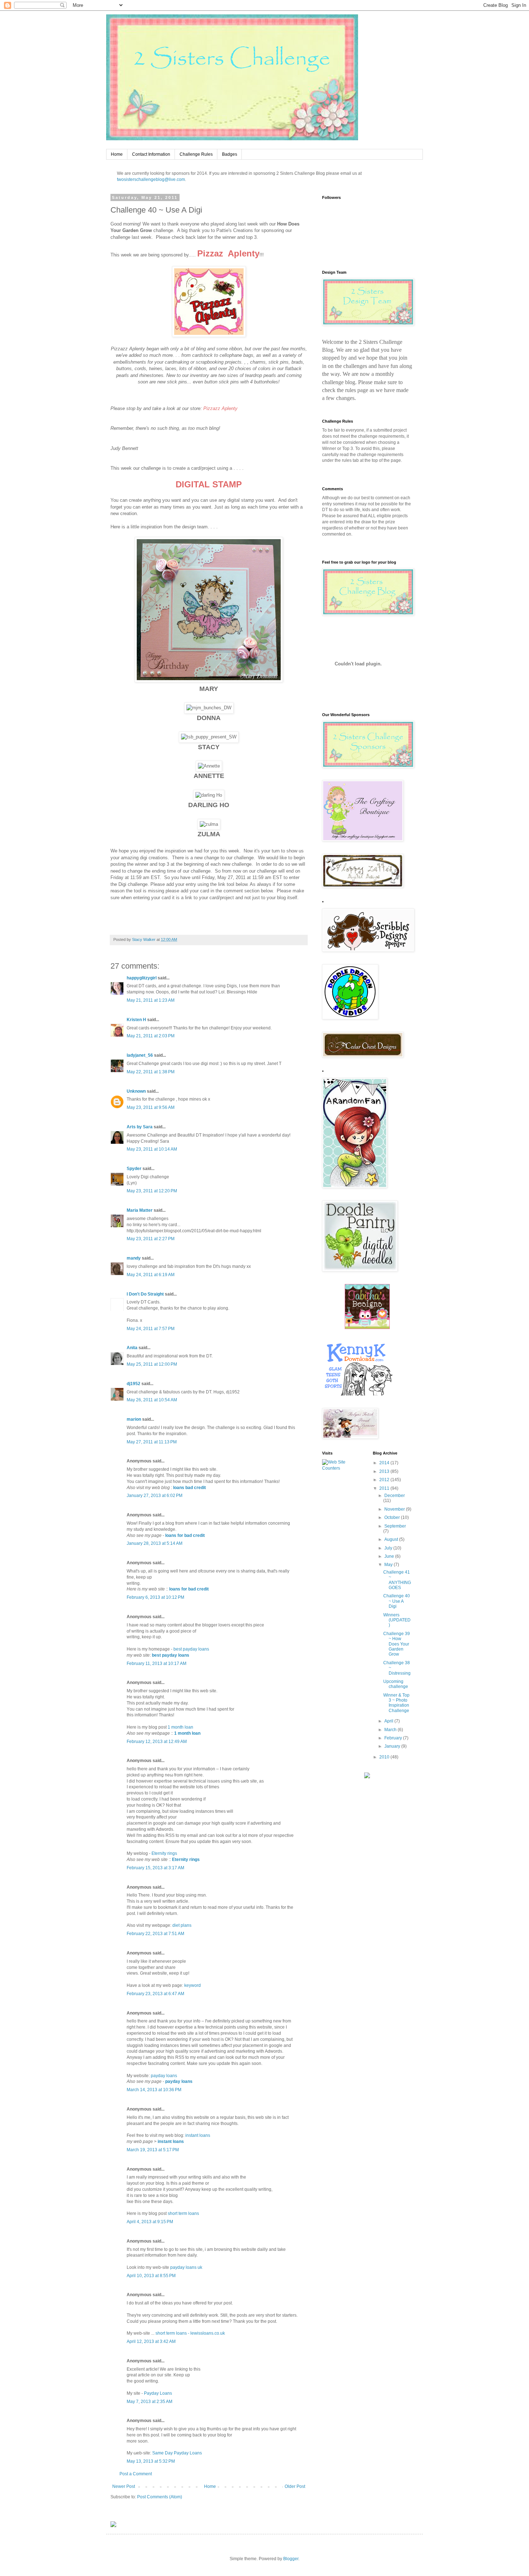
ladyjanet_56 (140, 1055)
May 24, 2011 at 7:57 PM (151, 1329)
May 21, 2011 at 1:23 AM (151, 1000)
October (393, 1517)
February (394, 1738)
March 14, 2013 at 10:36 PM (154, 2090)
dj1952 (134, 1384)
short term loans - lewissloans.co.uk (190, 2333)
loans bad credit (189, 1488)
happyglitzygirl (142, 978)
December (395, 1496)
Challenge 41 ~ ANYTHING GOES (397, 1580)
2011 (385, 1488)
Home (117, 154)
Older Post (295, 2486)
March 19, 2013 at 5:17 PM (153, 2150)
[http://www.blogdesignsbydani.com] (113, 2526)
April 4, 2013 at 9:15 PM (150, 2222)
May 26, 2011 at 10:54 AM (152, 1400)
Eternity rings (164, 1853)
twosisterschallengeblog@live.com (151, 179)
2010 (385, 1757)
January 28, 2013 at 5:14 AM (155, 1543)
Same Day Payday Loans (177, 2453)
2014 (385, 1463)
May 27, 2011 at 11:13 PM (152, 1442)
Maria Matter (140, 1210)
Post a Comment (136, 2474)
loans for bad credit (185, 1535)
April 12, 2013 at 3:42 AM (151, 2341)
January (393, 1746)
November (395, 1509)
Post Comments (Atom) (160, 2497)
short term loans (183, 2213)
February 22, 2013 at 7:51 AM (155, 1934)
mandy (134, 1258)
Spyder (134, 1169)
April (389, 1721)
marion (134, 1419)
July (389, 1548)
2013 (385, 1471)
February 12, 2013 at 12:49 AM (157, 1742)
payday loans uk (186, 2267)
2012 (385, 1480)
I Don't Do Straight (145, 1294)
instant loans (198, 2135)
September (395, 1526)
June (390, 1556)
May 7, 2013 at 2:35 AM (150, 2402)
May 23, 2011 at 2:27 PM (151, 1239)
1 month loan (180, 1727)
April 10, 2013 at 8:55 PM (151, 2276)
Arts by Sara (140, 1127)
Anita (132, 1348)
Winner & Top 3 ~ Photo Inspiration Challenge (396, 1703)
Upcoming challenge (396, 1684)
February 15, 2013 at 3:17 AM (155, 1868)
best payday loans (191, 1649)
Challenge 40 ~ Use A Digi (397, 1601)
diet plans (182, 1925)
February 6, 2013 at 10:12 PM (155, 1597)
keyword (193, 1985)
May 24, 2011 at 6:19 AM (151, 1275)
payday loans (164, 2076)
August (392, 1539)
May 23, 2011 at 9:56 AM (151, 1107)
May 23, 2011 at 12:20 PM (152, 1191)
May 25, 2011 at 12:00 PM (152, 1364)
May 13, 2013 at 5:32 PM (151, 2461)
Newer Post (124, 2486)
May (389, 1565)
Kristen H (136, 1020)
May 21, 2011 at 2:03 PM (151, 1036)
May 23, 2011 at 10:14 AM (152, 1149)
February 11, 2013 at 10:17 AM (157, 1664)
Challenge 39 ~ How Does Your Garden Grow (397, 1644)
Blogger (291, 2559)
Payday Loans (158, 2393)
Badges (230, 154)
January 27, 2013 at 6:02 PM (155, 1496)
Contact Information (151, 154)
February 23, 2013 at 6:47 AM (155, 1994)
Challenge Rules (196, 154)
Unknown (136, 1091)
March (391, 1730)
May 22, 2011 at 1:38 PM (151, 1072)
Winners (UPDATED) (397, 1620)
